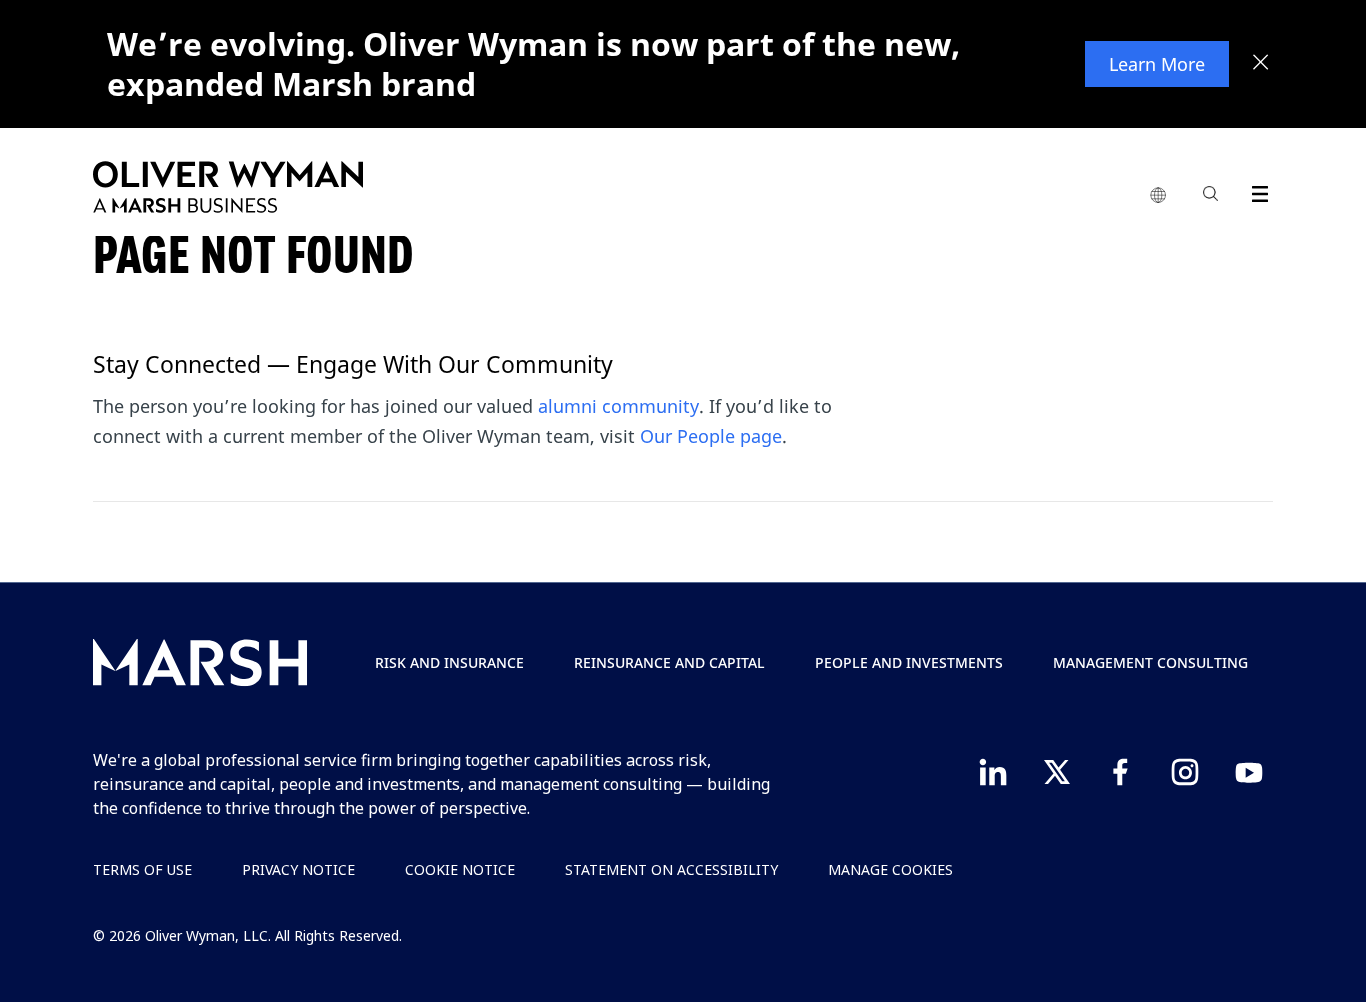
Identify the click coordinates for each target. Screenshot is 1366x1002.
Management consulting (1150, 662)
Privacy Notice (298, 869)
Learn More (1157, 64)
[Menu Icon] (1255, 190)
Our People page (711, 436)
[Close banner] (1261, 64)
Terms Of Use (142, 869)
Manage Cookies (890, 869)
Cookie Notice (460, 869)
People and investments (909, 662)
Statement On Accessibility (671, 869)
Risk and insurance (449, 662)
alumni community (618, 406)
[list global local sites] (1158, 196)
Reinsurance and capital (669, 662)
